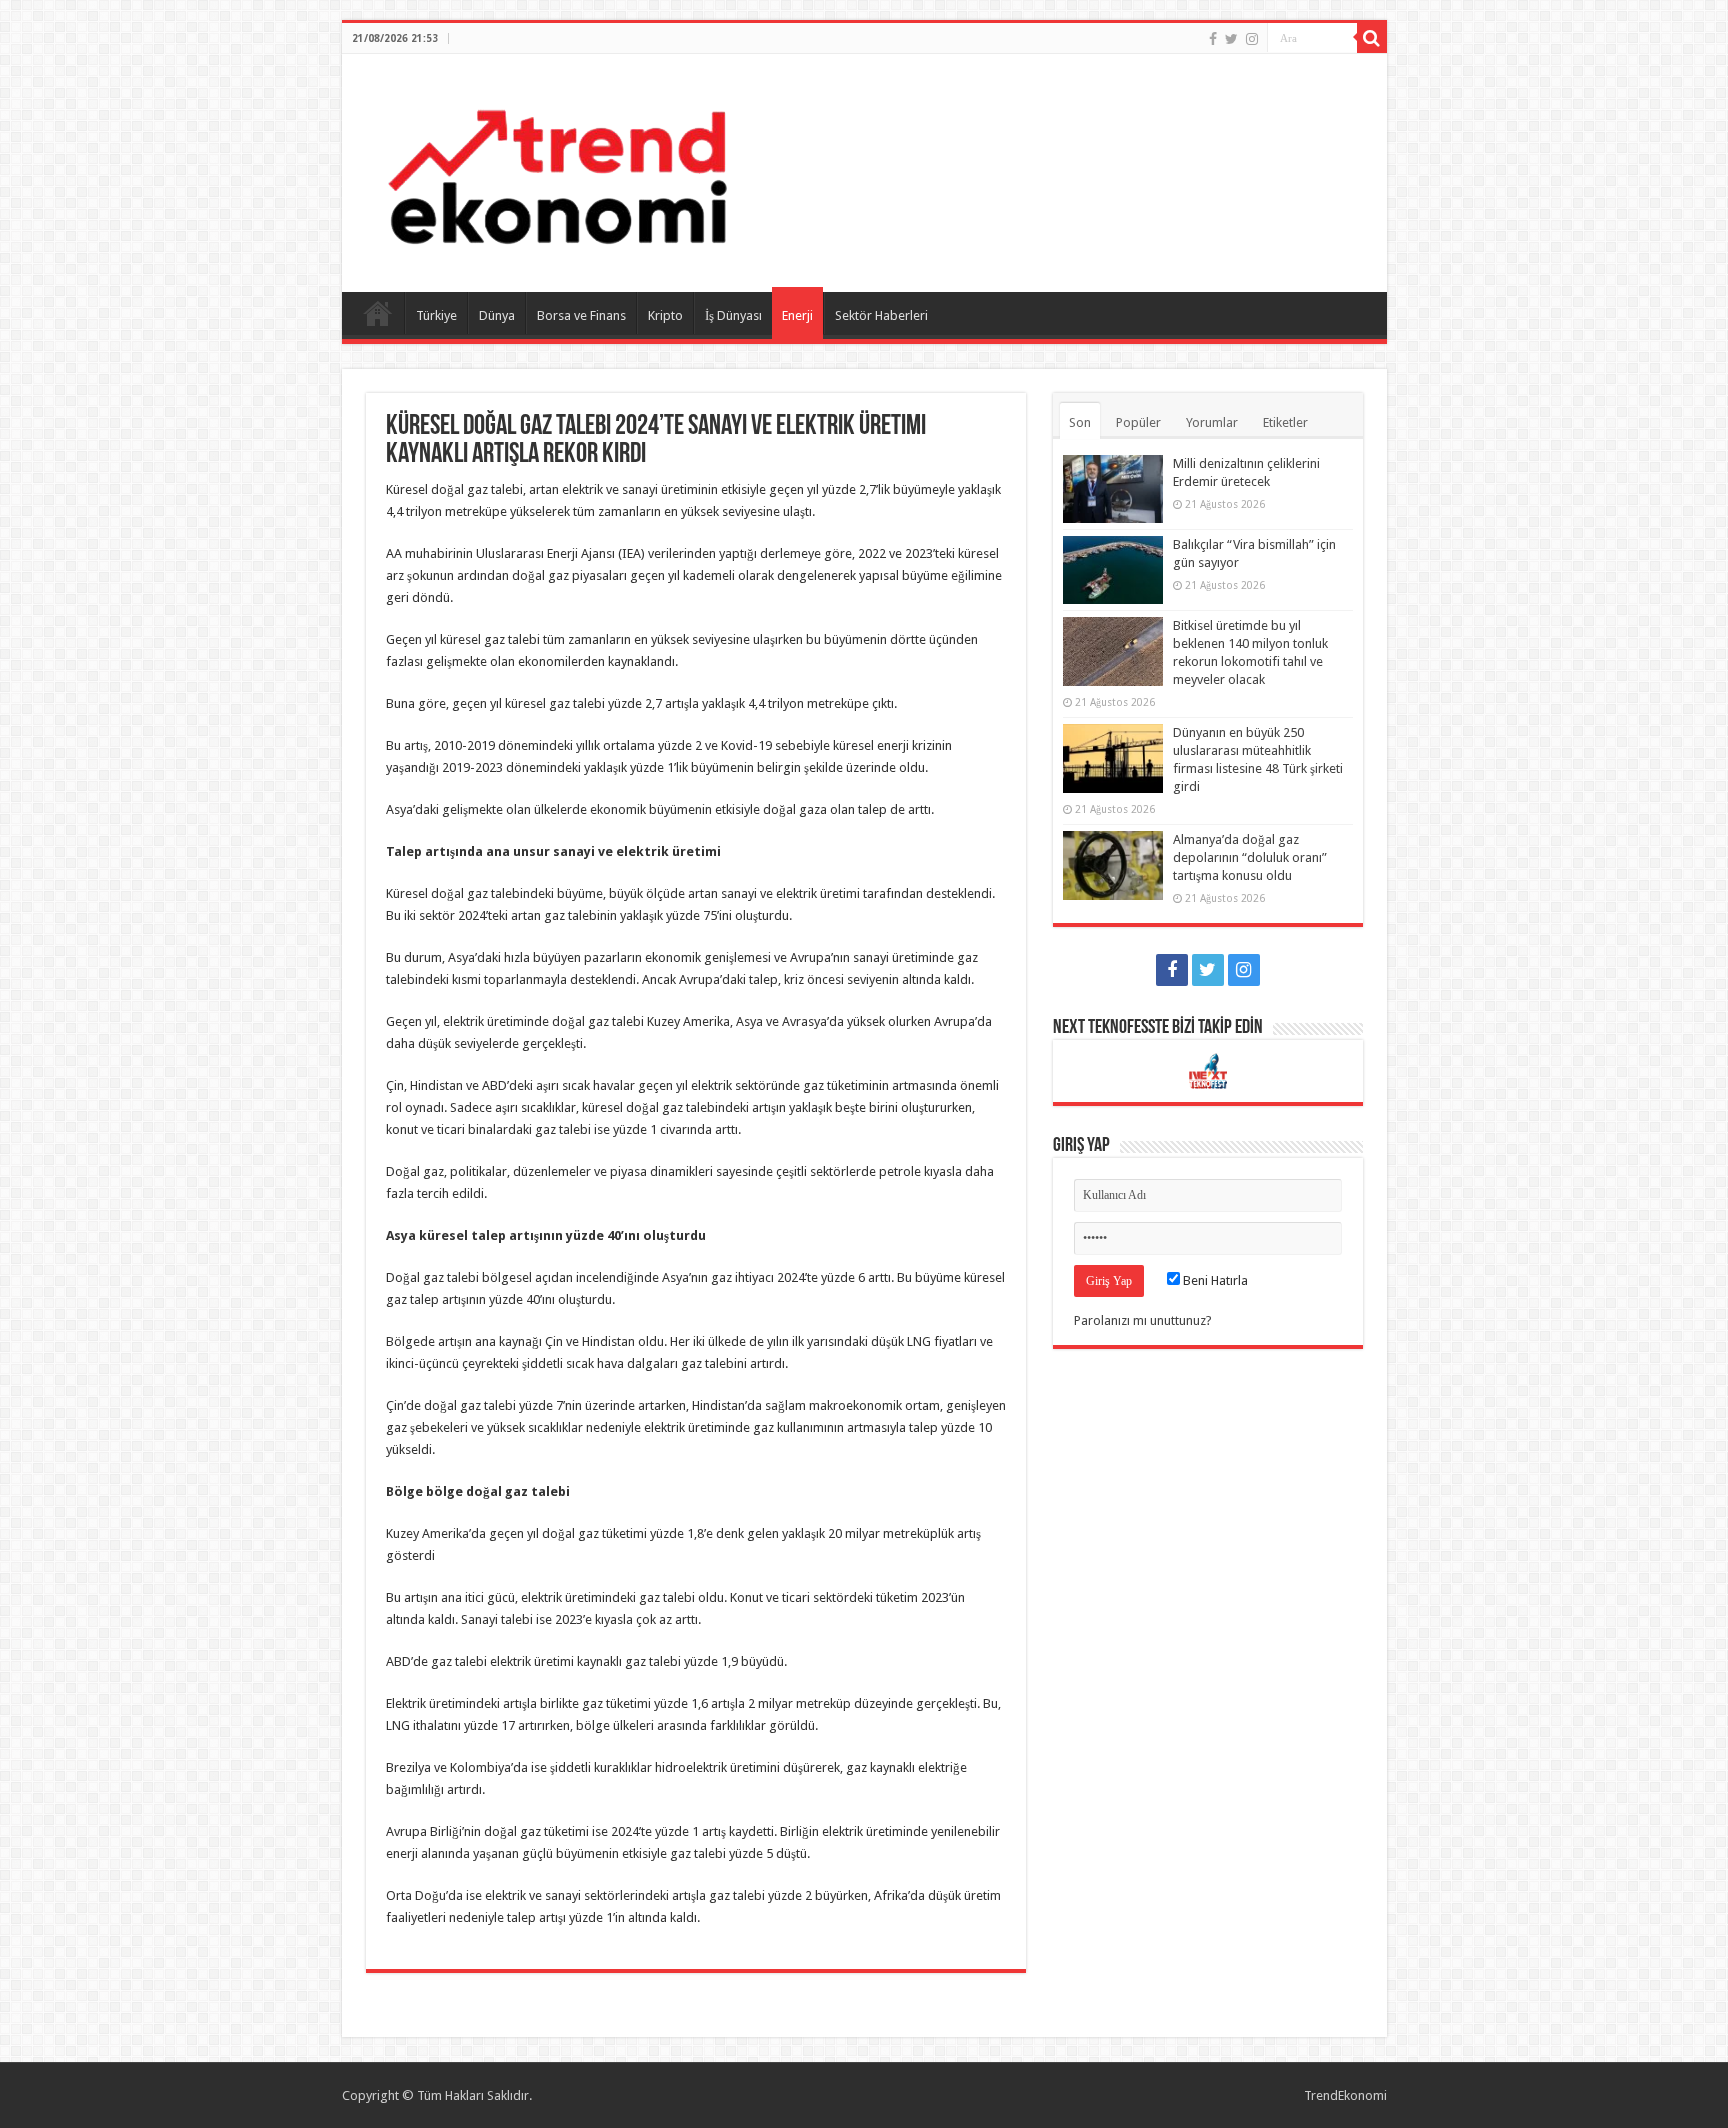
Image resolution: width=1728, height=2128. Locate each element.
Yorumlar (1212, 422)
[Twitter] (1231, 39)
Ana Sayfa (378, 313)
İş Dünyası (733, 315)
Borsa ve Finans (581, 315)
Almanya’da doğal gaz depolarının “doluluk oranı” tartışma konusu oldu (1250, 857)
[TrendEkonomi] (557, 169)
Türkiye (436, 315)
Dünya (497, 315)
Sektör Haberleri (881, 315)
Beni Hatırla (1214, 1280)
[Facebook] (1213, 39)
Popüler (1138, 422)
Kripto (665, 315)
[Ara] (1372, 38)
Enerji (797, 315)
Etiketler (1285, 422)
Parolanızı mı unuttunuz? (1143, 1320)
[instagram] (1252, 39)
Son (1080, 422)
